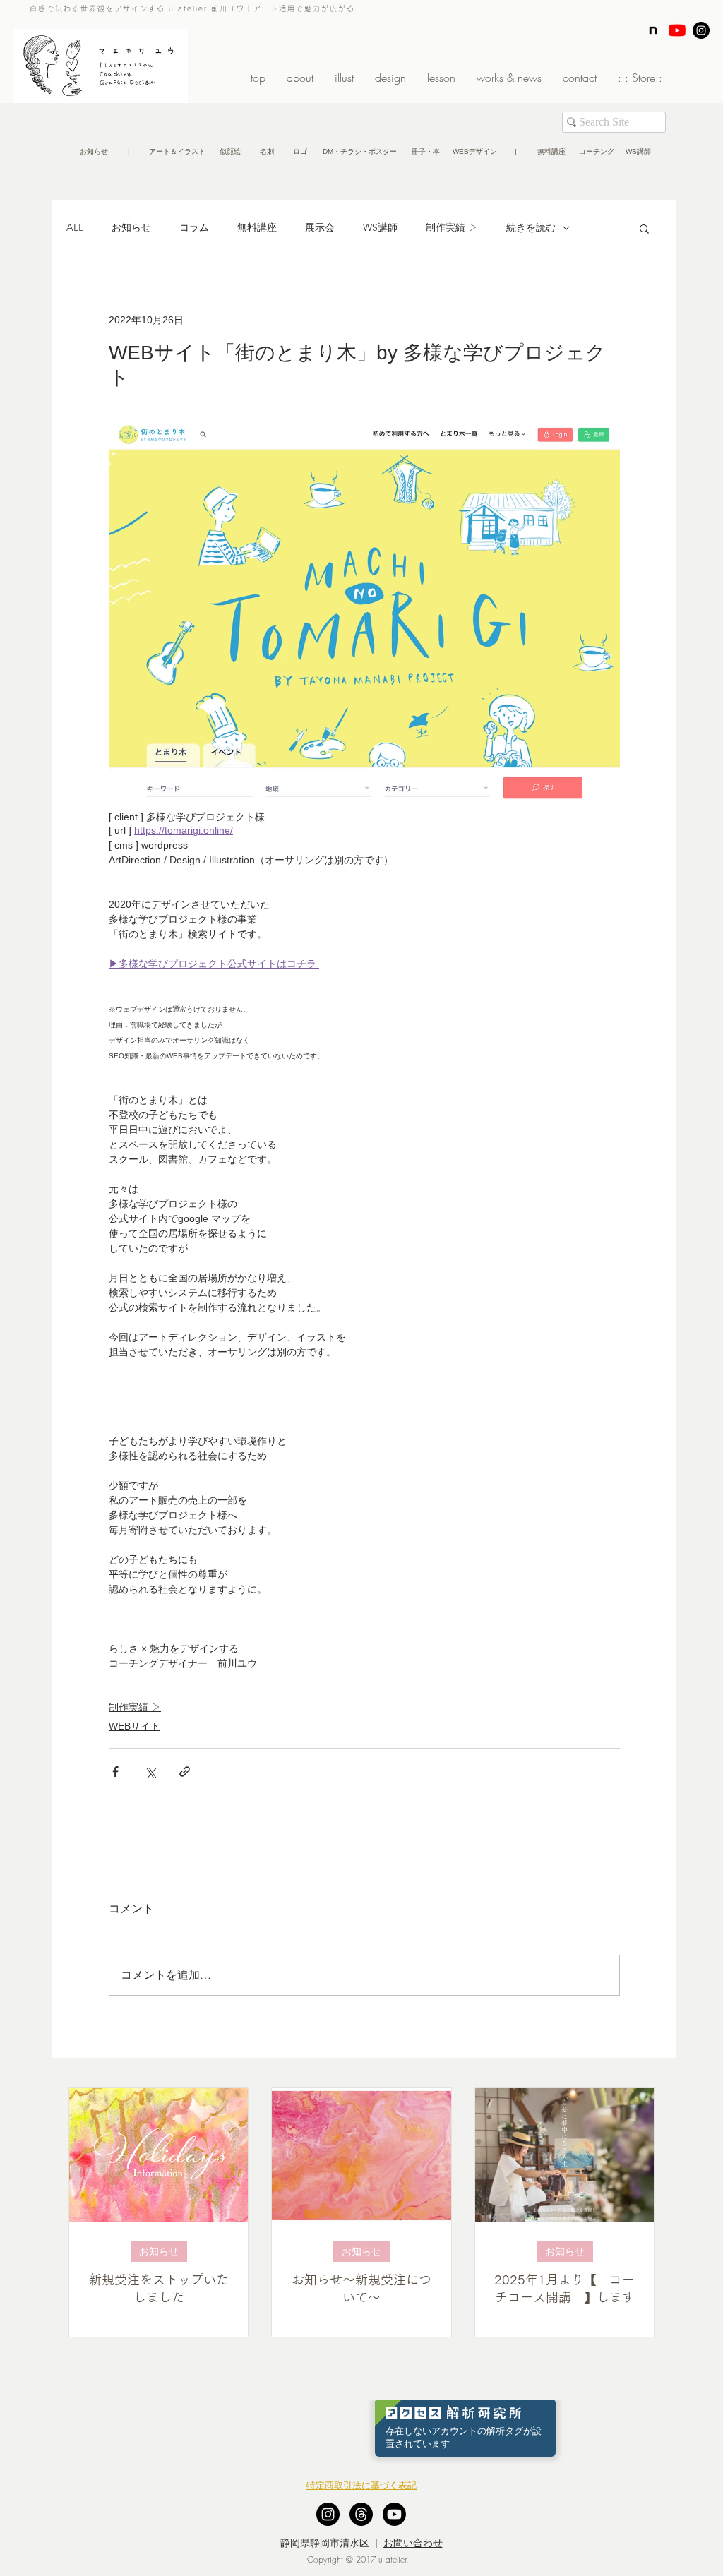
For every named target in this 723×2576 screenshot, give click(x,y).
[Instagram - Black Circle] (701, 30)
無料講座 (257, 227)
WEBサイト (135, 1726)
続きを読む (531, 227)
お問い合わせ (413, 2543)
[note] (653, 30)
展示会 (320, 227)
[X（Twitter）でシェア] (150, 1772)
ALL (75, 227)
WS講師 (380, 227)
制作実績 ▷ (452, 227)
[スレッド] (361, 2514)
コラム (194, 227)
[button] (129, 152)
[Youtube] (394, 2514)
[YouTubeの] (677, 30)
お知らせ (131, 227)
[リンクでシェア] (185, 1772)
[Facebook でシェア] (115, 1772)
